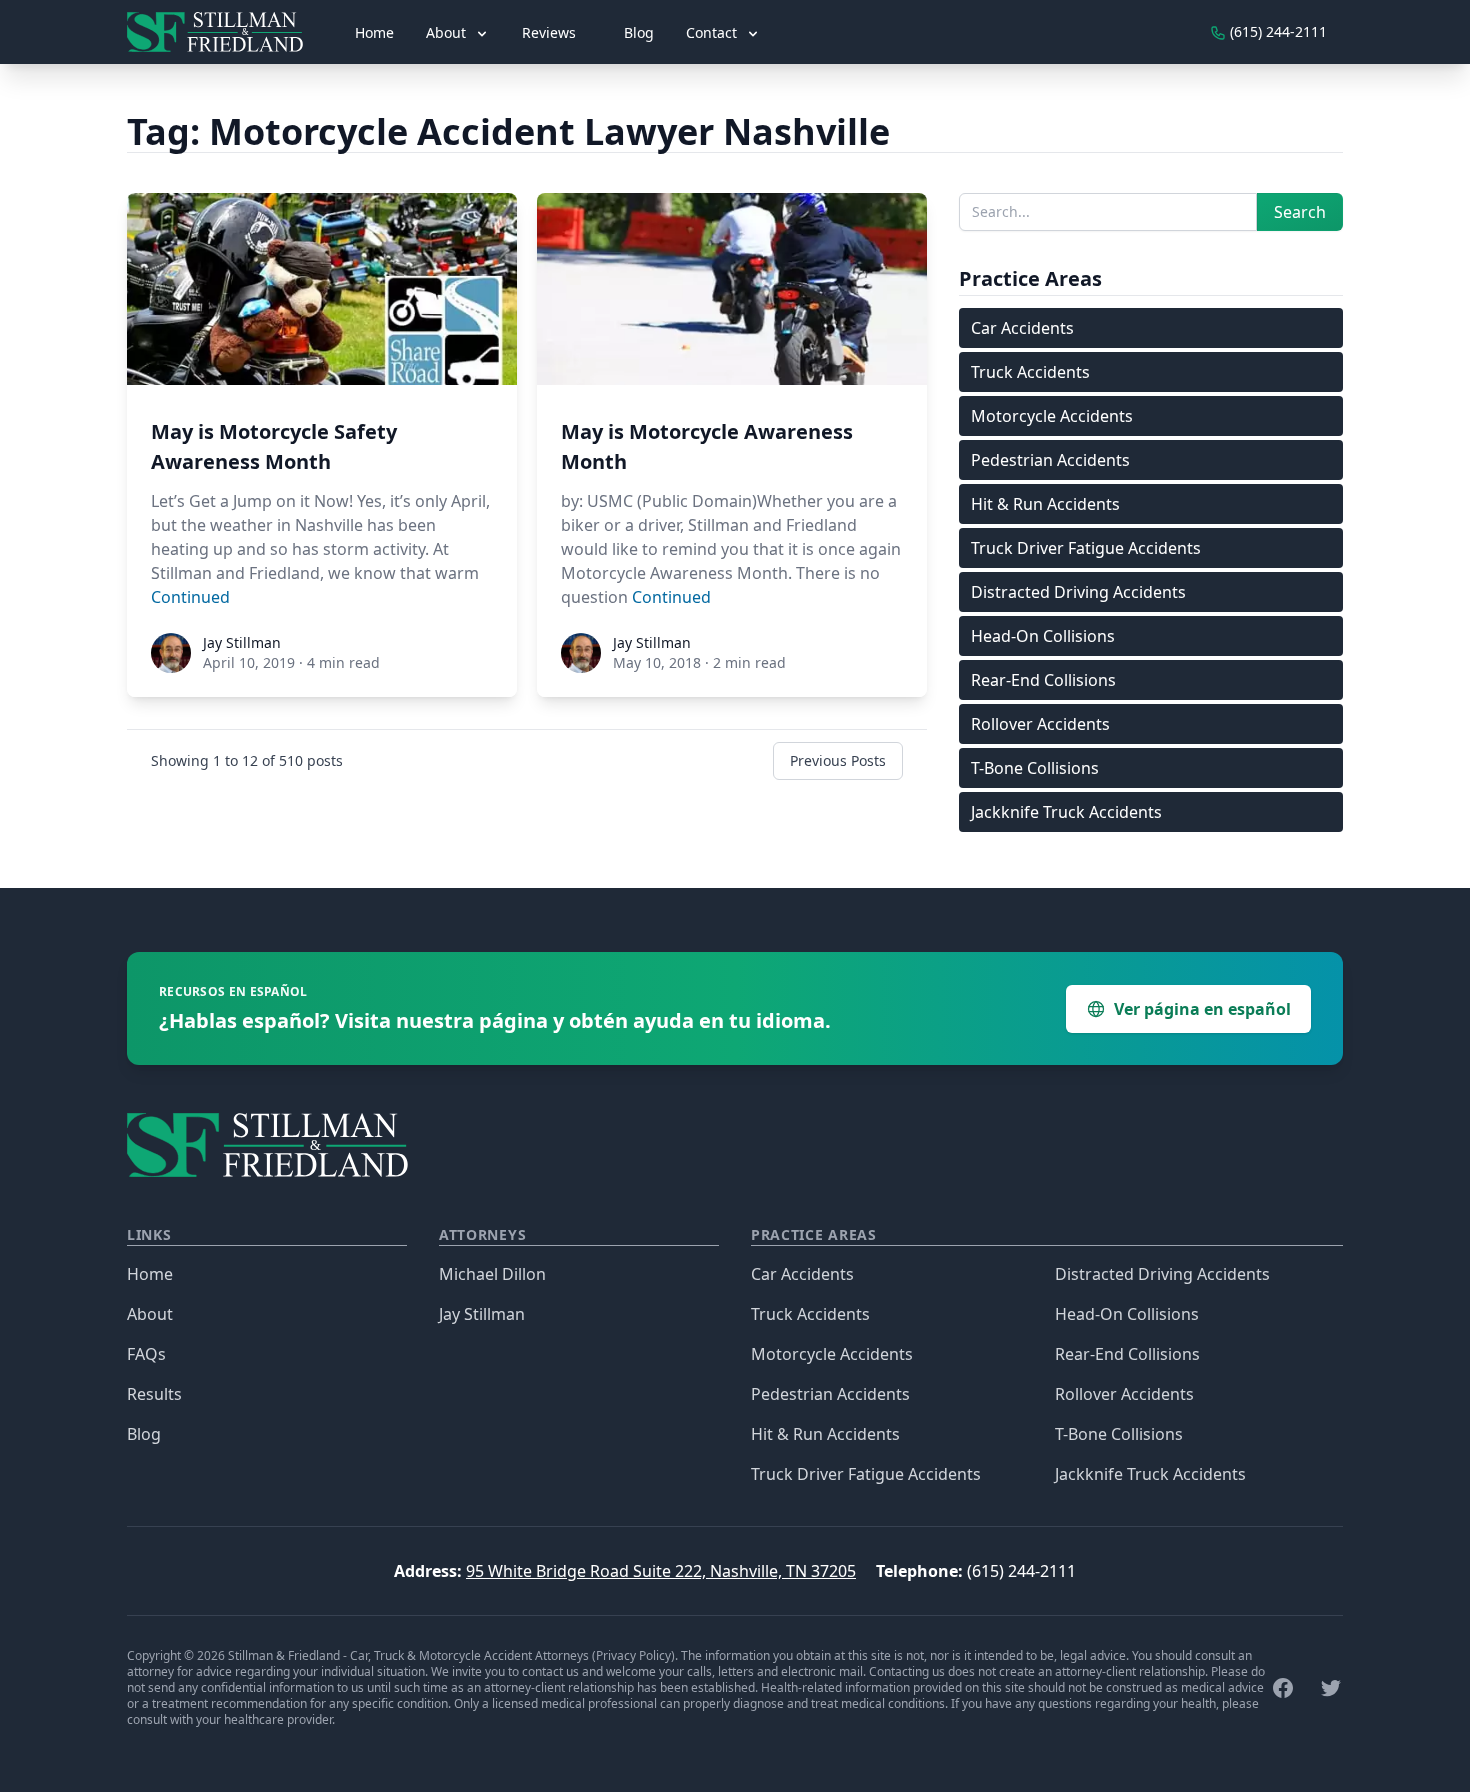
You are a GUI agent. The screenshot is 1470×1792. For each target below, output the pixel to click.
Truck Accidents (1030, 372)
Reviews (549, 32)
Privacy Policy (633, 1655)
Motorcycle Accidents (1052, 416)
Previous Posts (838, 760)
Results (154, 1394)
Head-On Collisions (1043, 636)
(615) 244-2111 (1021, 1571)
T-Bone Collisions (1035, 768)
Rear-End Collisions (1043, 680)
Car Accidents (1022, 328)
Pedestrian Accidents (1050, 460)
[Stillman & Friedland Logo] (223, 32)
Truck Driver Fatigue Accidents (1086, 548)
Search (1300, 212)
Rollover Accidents (1040, 724)
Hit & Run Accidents (1045, 504)
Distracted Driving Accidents (1078, 592)
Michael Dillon (492, 1274)
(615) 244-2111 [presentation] (1276, 31)
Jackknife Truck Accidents (1066, 812)
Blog (639, 32)
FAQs (146, 1354)
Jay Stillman (482, 1314)
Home (374, 32)
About (150, 1314)
